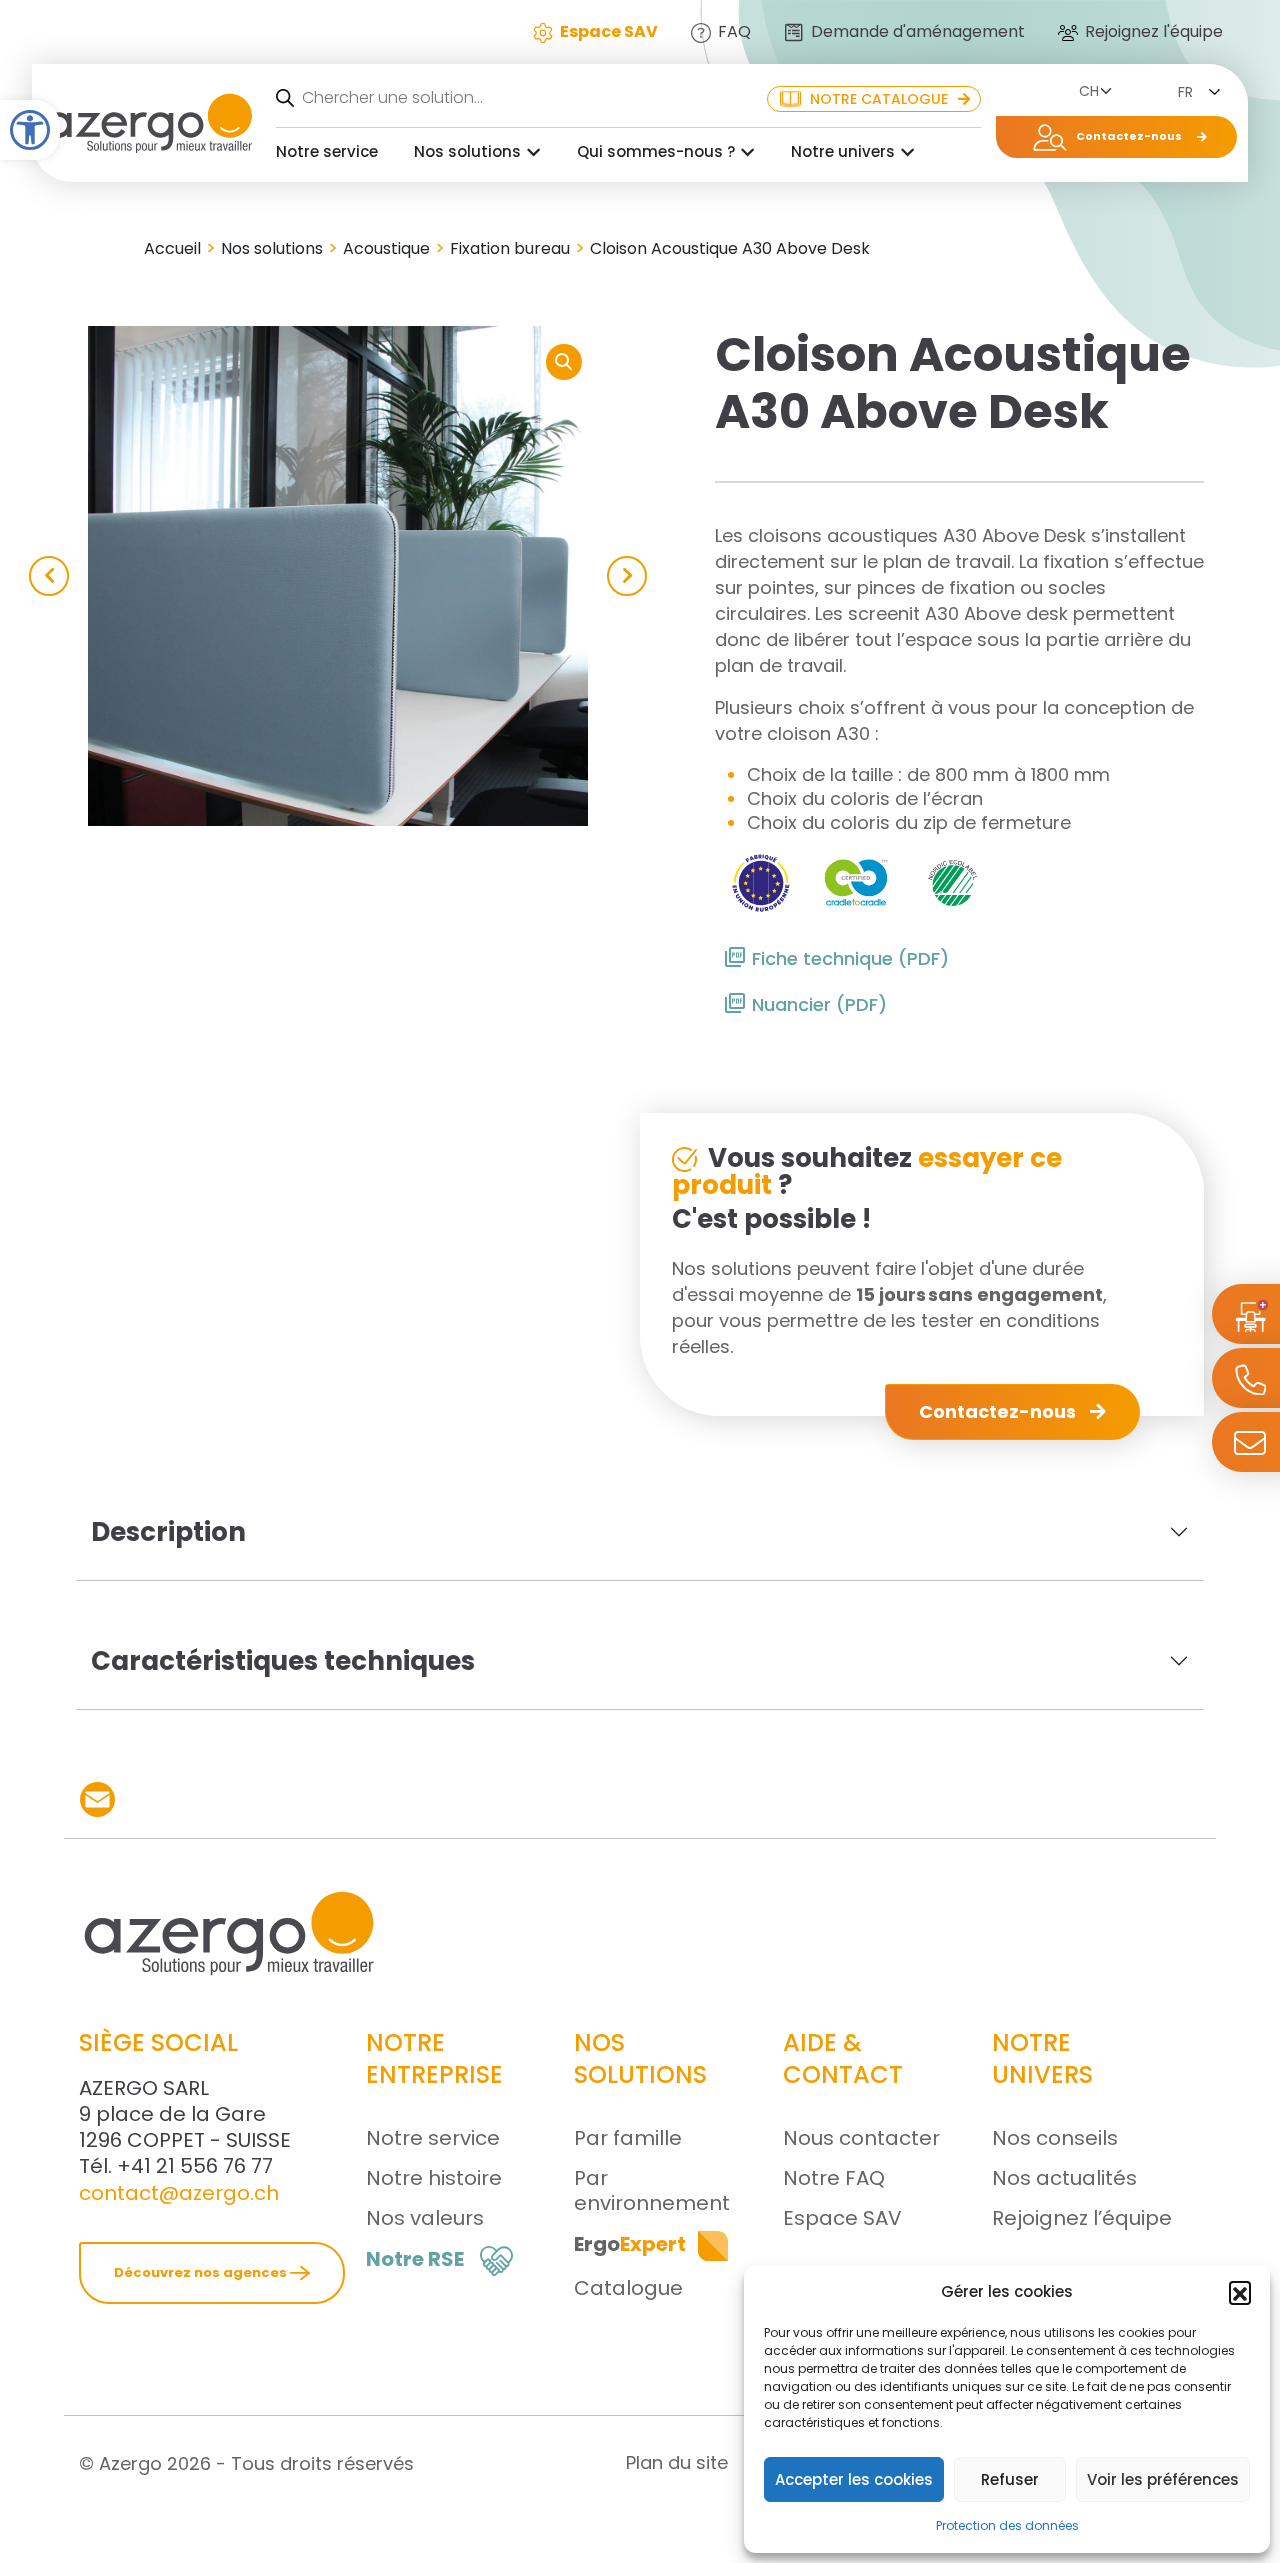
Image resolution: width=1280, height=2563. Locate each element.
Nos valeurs (425, 2218)
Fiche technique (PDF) (850, 958)
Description (168, 1532)
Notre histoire (434, 2178)
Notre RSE (415, 2259)
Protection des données (1007, 2525)
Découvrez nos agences (202, 2272)
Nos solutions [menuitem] (467, 151)
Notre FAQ (834, 2178)
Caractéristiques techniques (283, 1661)
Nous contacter (861, 2138)
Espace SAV (842, 2218)
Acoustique (386, 248)
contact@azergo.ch (179, 2193)
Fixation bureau (510, 248)
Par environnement (652, 2190)
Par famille (628, 2138)
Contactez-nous (999, 1411)
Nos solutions (272, 248)
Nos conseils (1055, 2138)
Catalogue (628, 2288)
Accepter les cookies (854, 2479)
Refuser (1010, 2479)
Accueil (172, 248)
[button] (30, 130)
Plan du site (677, 2462)
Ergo (630, 2244)
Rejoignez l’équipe (1082, 2218)
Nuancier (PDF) (819, 1004)
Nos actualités (1064, 2178)
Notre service (433, 2138)
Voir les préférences (1163, 2479)
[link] (97, 1800)
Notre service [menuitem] (327, 151)
